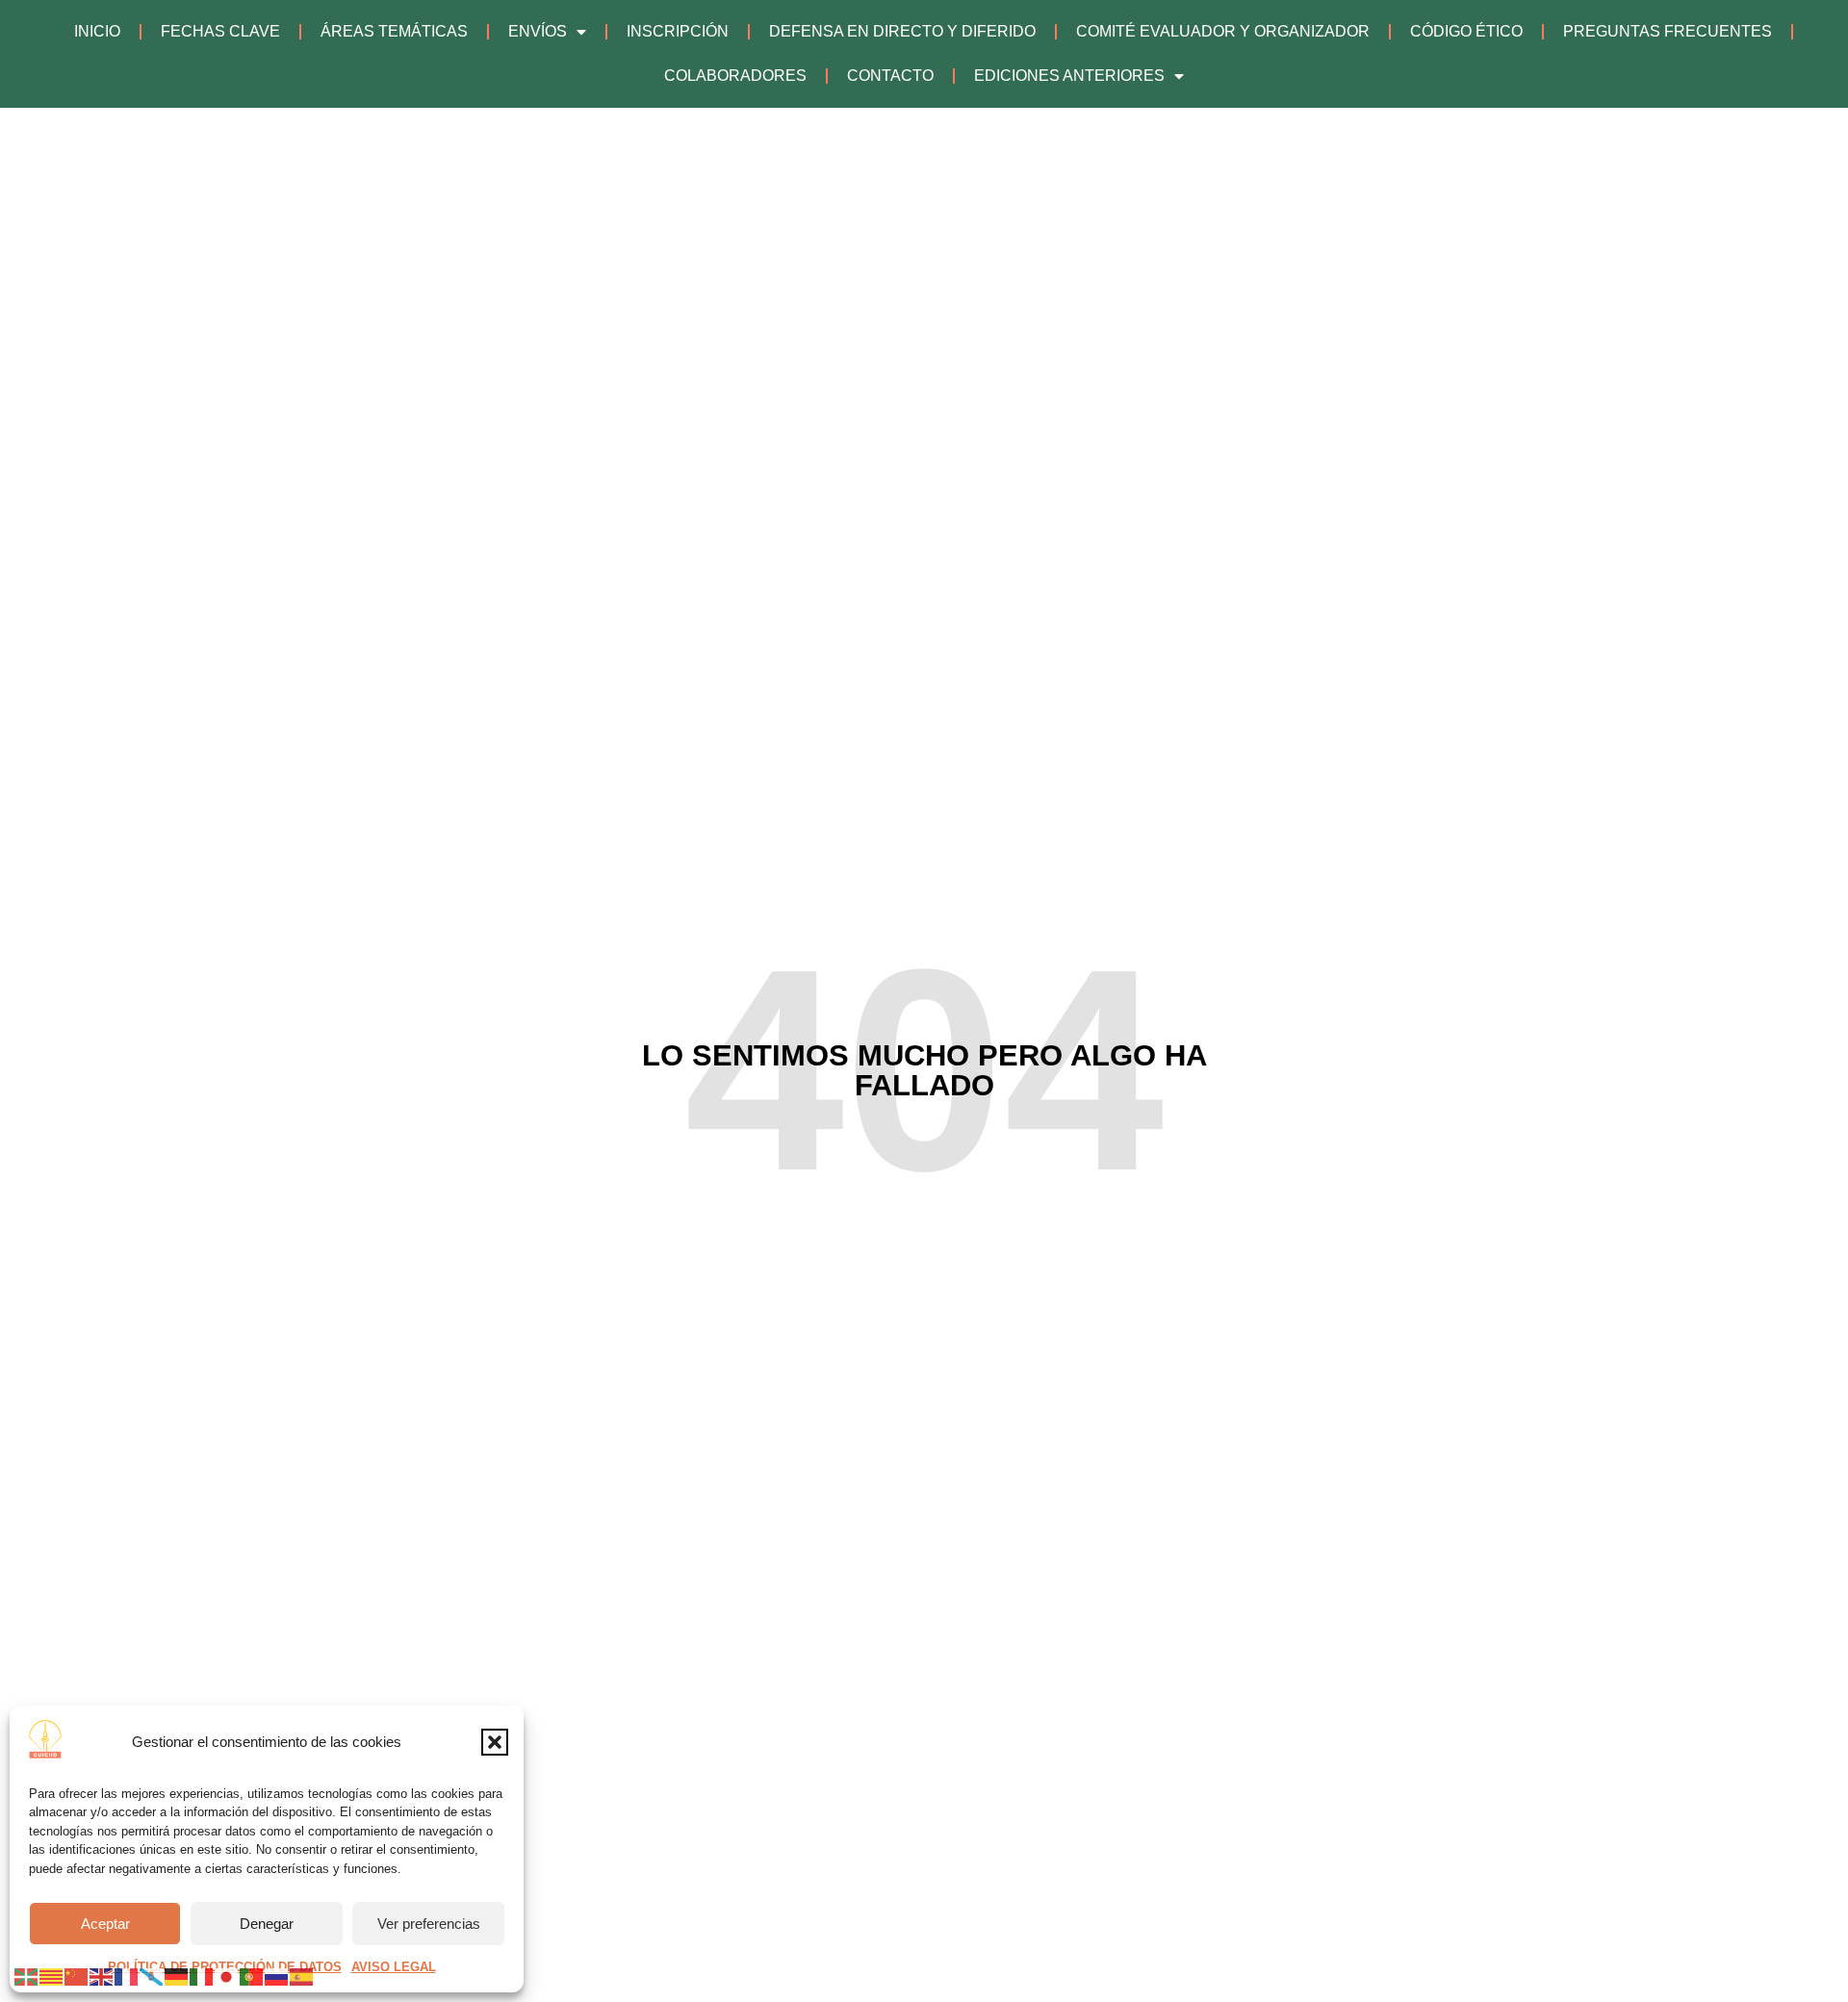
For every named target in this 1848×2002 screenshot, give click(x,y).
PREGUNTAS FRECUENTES (1668, 31)
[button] (495, 1742)
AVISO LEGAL (394, 1967)
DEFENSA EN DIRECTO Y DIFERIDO (902, 31)
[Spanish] (302, 1976)
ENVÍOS (538, 31)
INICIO (97, 31)
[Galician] (152, 1976)
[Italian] (202, 1976)
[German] (177, 1976)
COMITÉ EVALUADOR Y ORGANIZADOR (1223, 31)
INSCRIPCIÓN (678, 31)
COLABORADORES (735, 76)
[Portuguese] (252, 1976)
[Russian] (277, 1976)
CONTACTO (890, 76)
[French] (127, 1976)
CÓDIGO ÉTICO (1466, 31)
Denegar (267, 1924)
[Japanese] (227, 1976)
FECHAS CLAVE (220, 31)
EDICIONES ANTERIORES (1069, 76)
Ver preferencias (429, 1924)
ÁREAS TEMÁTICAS (394, 31)
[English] (102, 1976)
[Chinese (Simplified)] (77, 1976)
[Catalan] (52, 1976)
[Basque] (27, 1976)
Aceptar (105, 1924)
